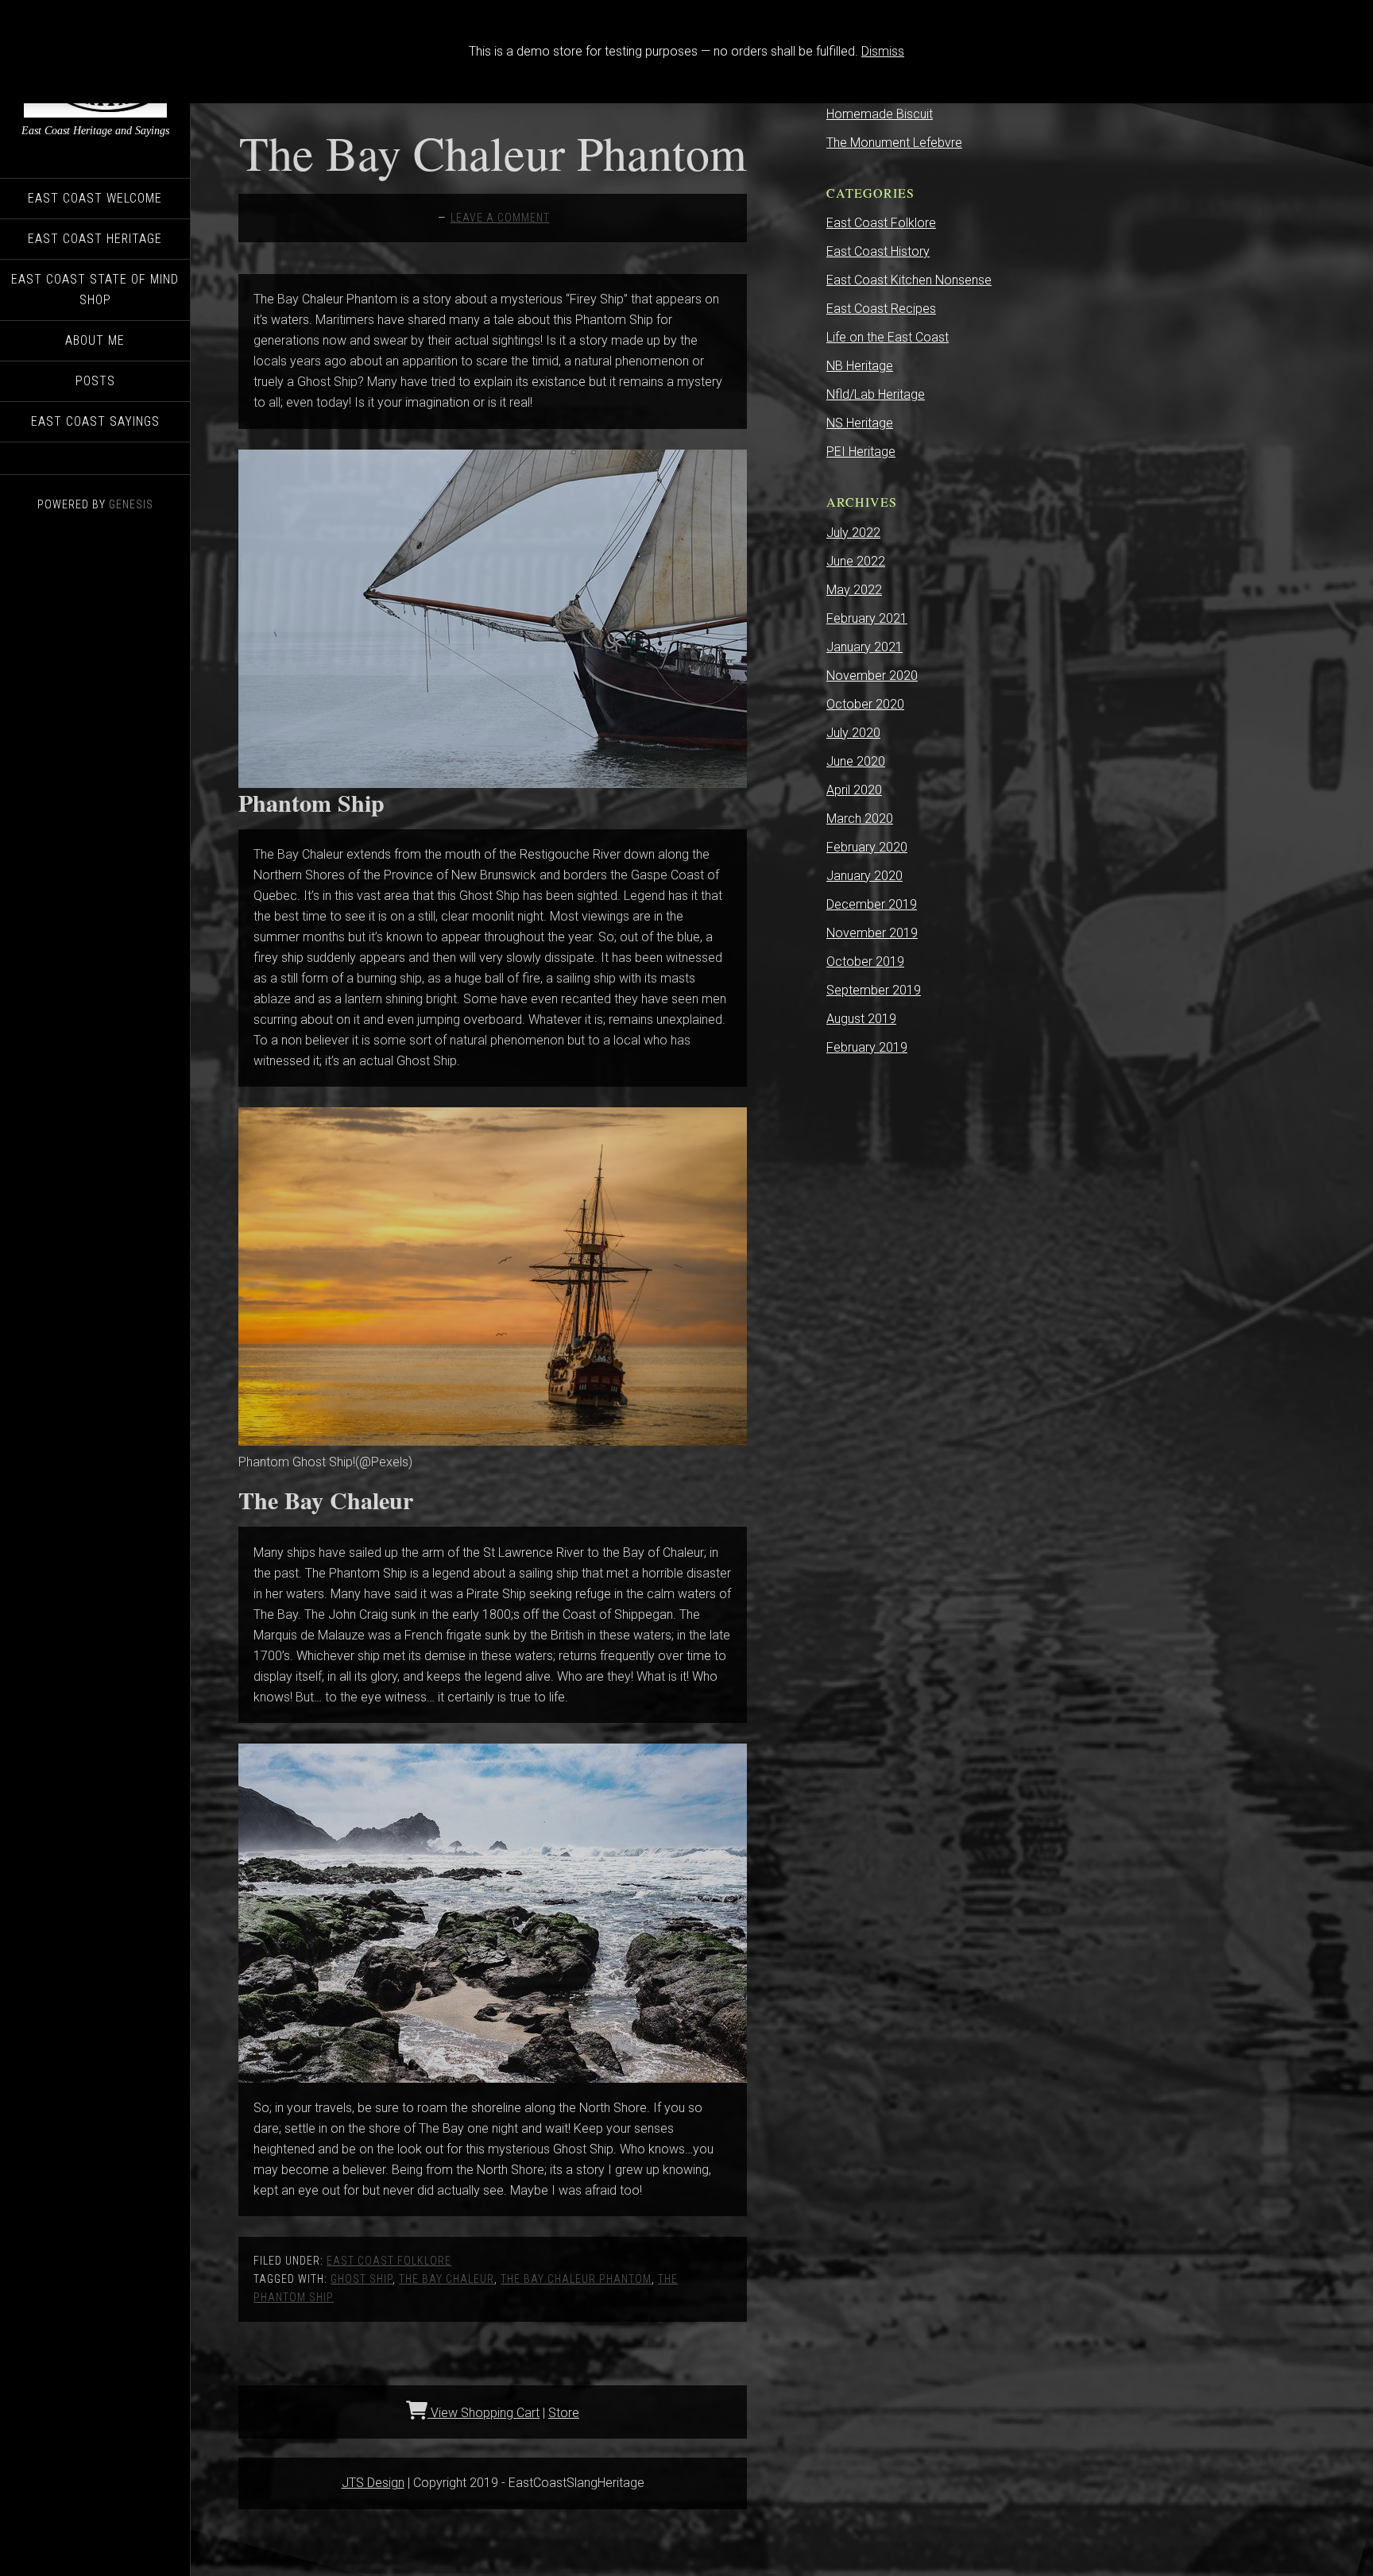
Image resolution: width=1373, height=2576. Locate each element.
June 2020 (856, 761)
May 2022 (854, 590)
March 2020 (860, 819)
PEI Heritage (861, 452)
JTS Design (373, 2483)
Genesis (131, 504)
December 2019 (872, 904)
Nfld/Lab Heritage (876, 394)
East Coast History (878, 251)
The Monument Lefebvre (894, 143)
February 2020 (867, 847)
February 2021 (867, 618)
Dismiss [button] (883, 51)
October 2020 (865, 704)
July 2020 (853, 733)
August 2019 (861, 1019)
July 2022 (853, 533)
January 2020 (864, 876)
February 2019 (867, 1047)
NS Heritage (860, 423)
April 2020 (854, 790)
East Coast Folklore (389, 2261)
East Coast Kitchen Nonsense (909, 280)
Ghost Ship (362, 2279)
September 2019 (874, 990)
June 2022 (856, 561)
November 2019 (872, 933)
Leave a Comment (500, 218)
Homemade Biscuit (880, 114)
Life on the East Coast (888, 337)
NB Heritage (860, 366)
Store (564, 2413)
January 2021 (864, 647)
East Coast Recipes (881, 309)
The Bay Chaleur (447, 2279)
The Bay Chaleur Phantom (493, 153)
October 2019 (865, 962)
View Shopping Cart (483, 2413)
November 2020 (872, 676)
